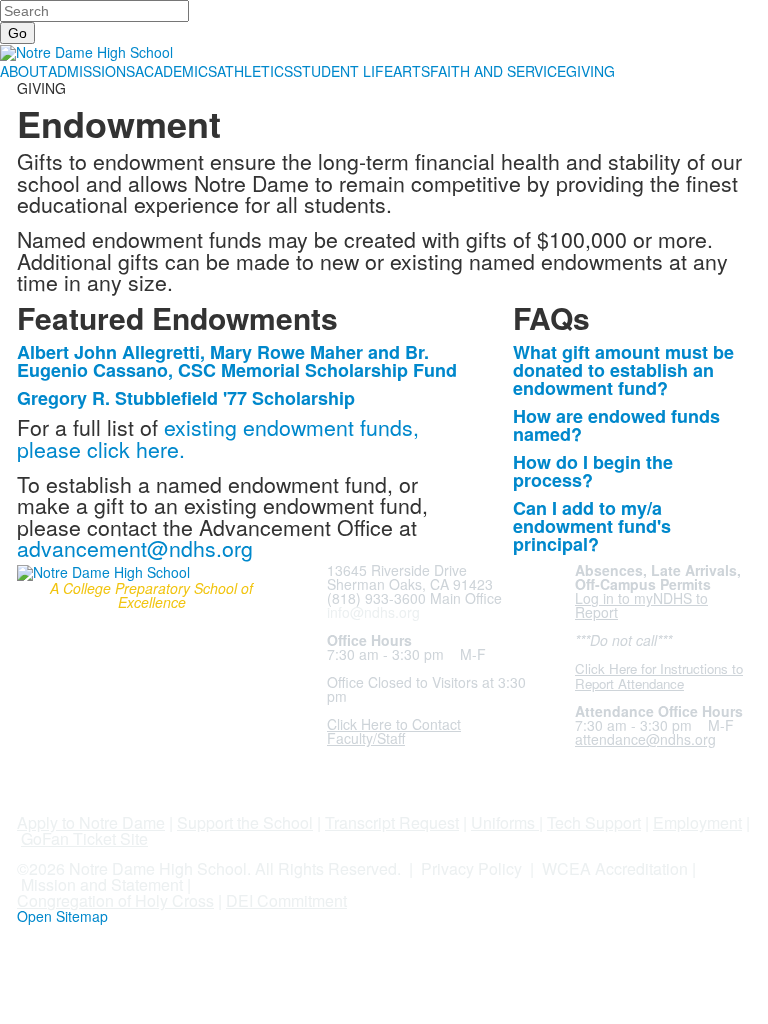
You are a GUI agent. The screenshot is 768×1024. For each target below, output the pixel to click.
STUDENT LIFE (343, 71)
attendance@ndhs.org (645, 739)
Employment (697, 822)
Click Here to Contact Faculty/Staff (394, 731)
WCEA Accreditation (615, 868)
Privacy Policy (471, 868)
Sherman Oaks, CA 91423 (410, 584)
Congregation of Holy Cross (115, 900)
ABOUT (24, 71)
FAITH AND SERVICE (498, 71)
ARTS (411, 71)
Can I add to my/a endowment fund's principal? (592, 526)
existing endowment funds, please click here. (218, 437)
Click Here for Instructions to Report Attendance (659, 675)
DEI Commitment (286, 900)
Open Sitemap (62, 916)
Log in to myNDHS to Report (641, 605)
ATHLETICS (255, 71)
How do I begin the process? (593, 471)
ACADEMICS (176, 71)
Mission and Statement (102, 884)
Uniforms (503, 822)
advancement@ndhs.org (135, 548)
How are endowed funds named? (616, 425)
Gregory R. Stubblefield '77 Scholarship (186, 398)
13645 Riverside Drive (397, 570)
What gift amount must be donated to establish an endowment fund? (623, 370)
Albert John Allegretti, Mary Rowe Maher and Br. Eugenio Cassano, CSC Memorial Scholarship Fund (237, 361)
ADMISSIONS (91, 71)
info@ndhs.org (373, 612)
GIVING (590, 71)
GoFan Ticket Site (84, 838)
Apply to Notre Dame (91, 822)
